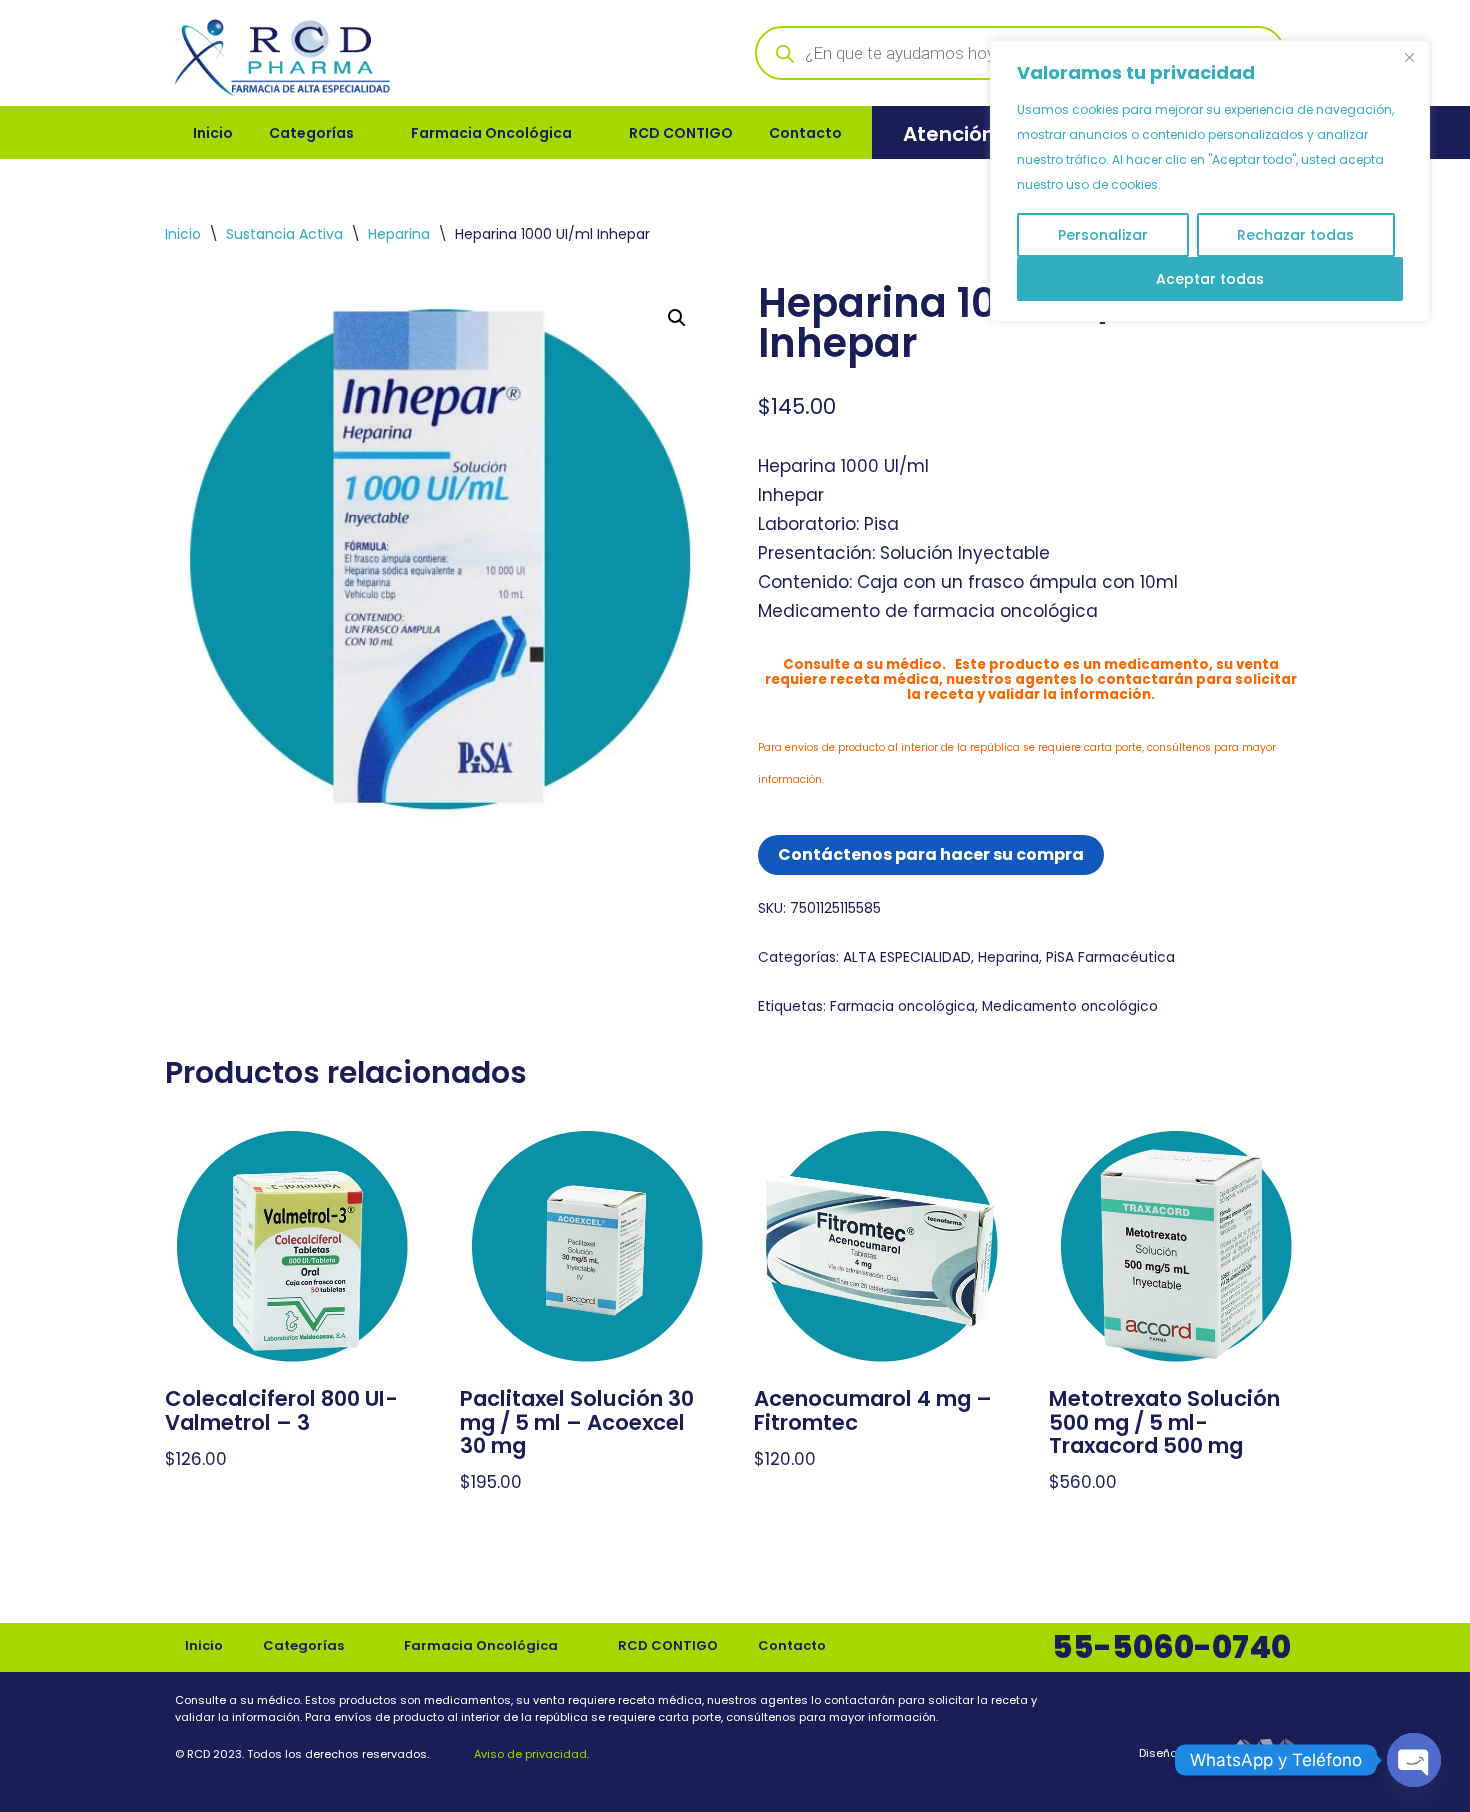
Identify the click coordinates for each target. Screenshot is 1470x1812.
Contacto (805, 133)
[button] (677, 318)
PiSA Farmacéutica (1110, 957)
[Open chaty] (1414, 1760)
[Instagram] (1282, 1705)
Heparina (399, 234)
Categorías (311, 133)
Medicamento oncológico (1070, 1006)
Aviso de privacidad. (530, 1754)
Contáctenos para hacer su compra (931, 854)
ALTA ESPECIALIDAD (907, 957)
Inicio (213, 133)
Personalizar (1103, 235)
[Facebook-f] (1236, 1705)
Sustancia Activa (284, 234)
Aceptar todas (1210, 279)
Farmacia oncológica (902, 1006)
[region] (1210, 181)
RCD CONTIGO (681, 133)
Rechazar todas (1295, 235)
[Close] (1409, 57)
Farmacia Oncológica (491, 133)
